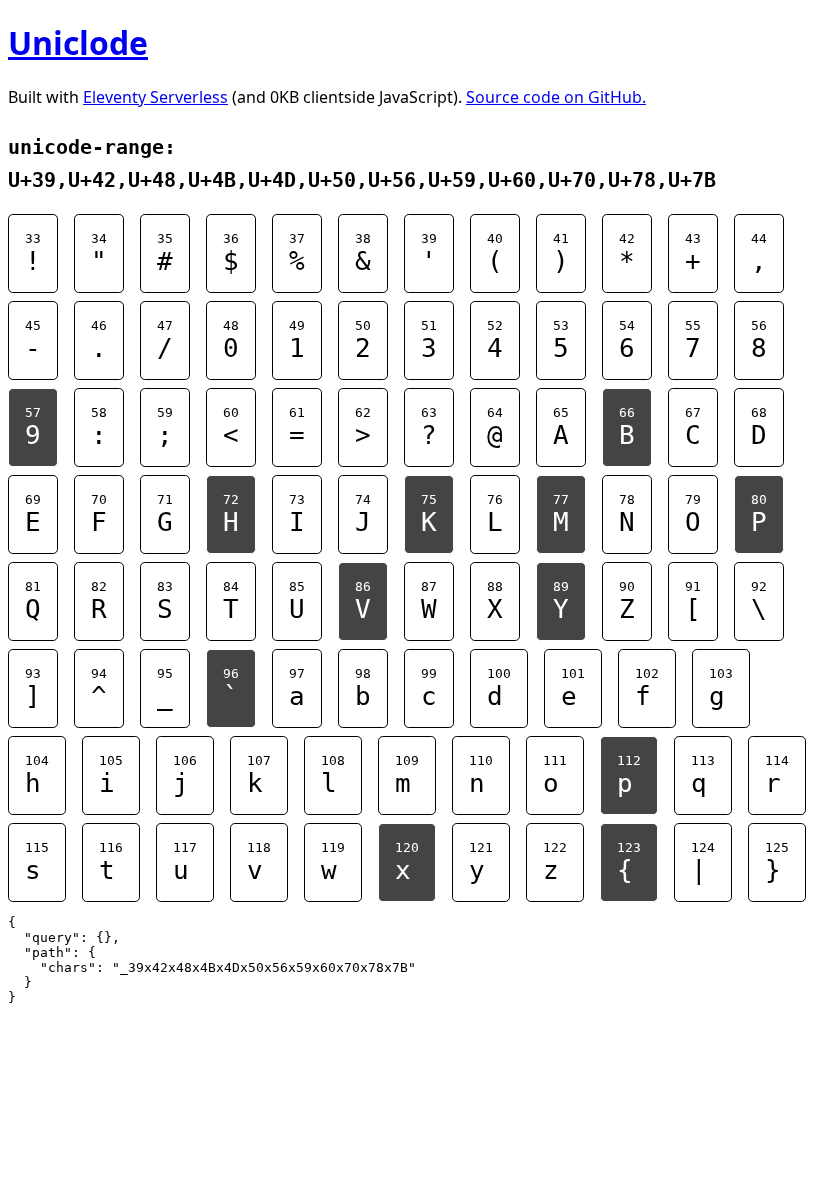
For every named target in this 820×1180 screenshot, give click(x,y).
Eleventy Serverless (155, 97)
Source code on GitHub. (556, 97)
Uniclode (78, 42)
